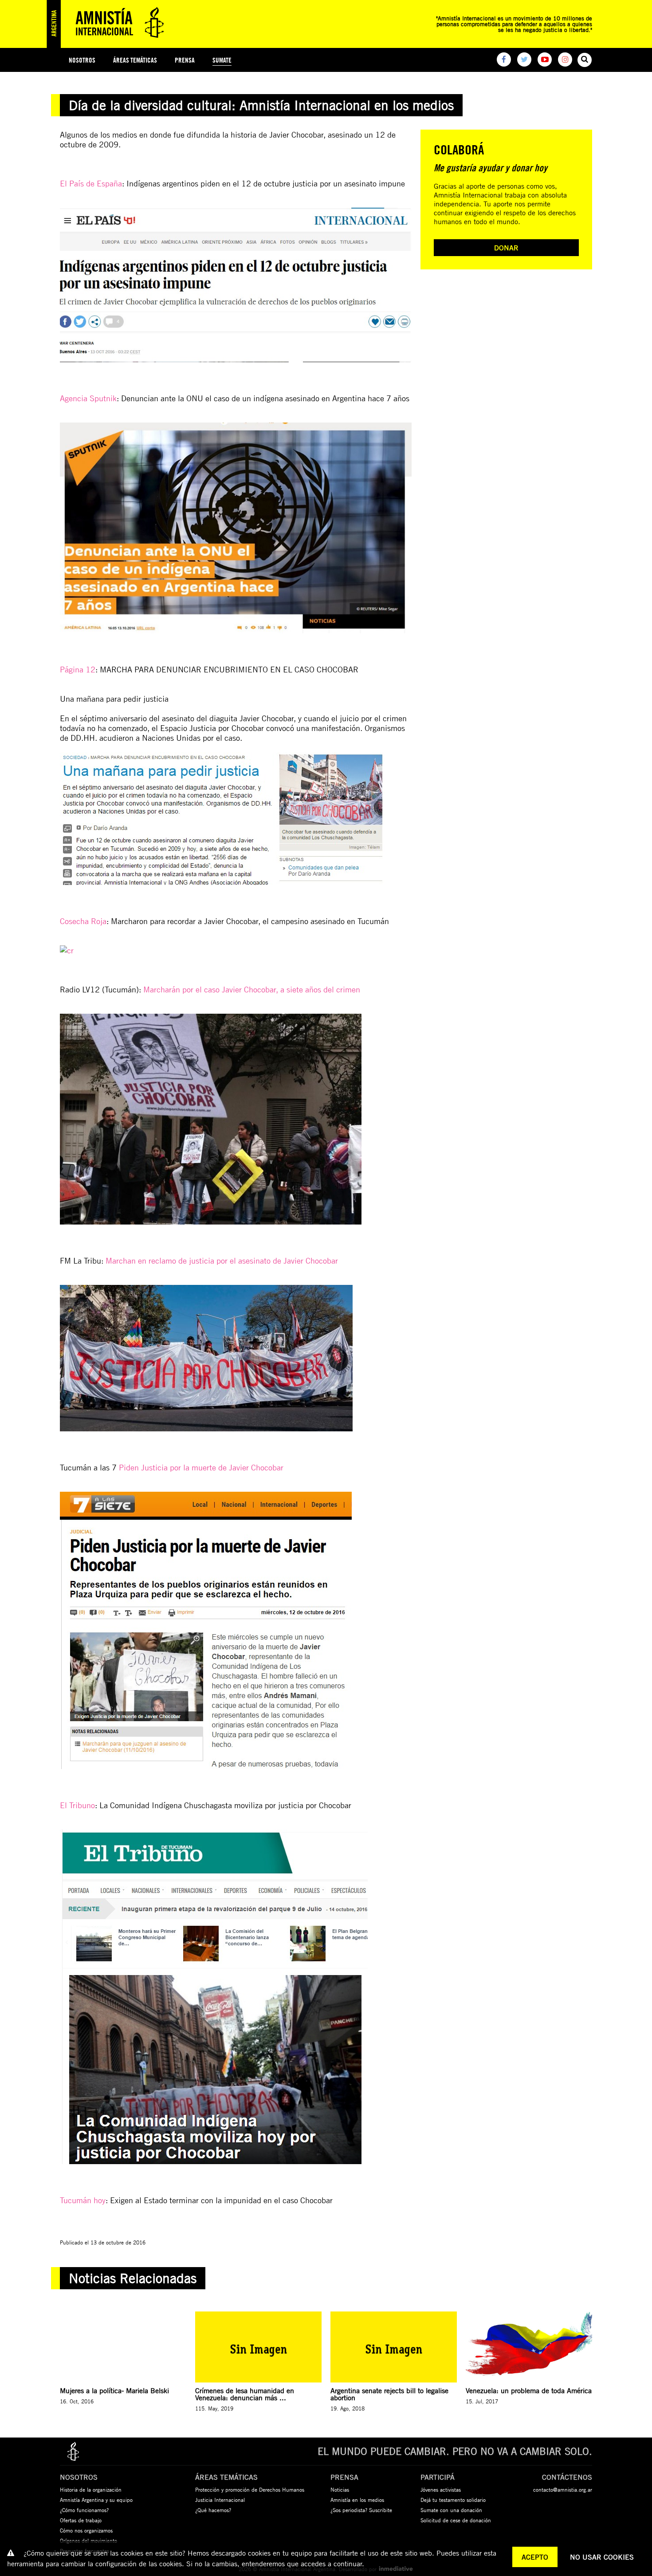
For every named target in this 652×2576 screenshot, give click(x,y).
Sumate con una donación (451, 2510)
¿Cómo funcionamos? (84, 2510)
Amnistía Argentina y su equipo (96, 2500)
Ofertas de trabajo (81, 2520)
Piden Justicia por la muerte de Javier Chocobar (201, 1467)
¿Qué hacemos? (213, 2510)
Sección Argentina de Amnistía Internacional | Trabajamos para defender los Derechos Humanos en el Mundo (109, 24)
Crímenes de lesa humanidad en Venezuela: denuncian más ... (245, 2394)
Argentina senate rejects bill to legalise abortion (389, 2394)
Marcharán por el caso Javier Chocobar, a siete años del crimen (252, 989)
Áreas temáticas (135, 60)
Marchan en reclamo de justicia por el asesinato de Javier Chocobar (222, 1260)
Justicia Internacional (220, 2500)
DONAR (506, 248)
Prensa (185, 60)
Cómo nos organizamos (86, 2530)
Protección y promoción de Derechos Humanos (250, 2489)
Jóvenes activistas (441, 2489)
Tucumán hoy (83, 2200)
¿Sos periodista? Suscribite (361, 2510)
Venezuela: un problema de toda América (529, 2390)
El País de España (91, 183)
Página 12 (78, 669)
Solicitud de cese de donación (456, 2520)
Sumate (222, 60)
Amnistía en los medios (357, 2500)
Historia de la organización (91, 2489)
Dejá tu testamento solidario (453, 2500)
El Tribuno (77, 1805)
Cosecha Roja (83, 921)
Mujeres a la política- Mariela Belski (114, 2390)
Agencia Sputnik (88, 398)
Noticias (340, 2489)
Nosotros (82, 60)
